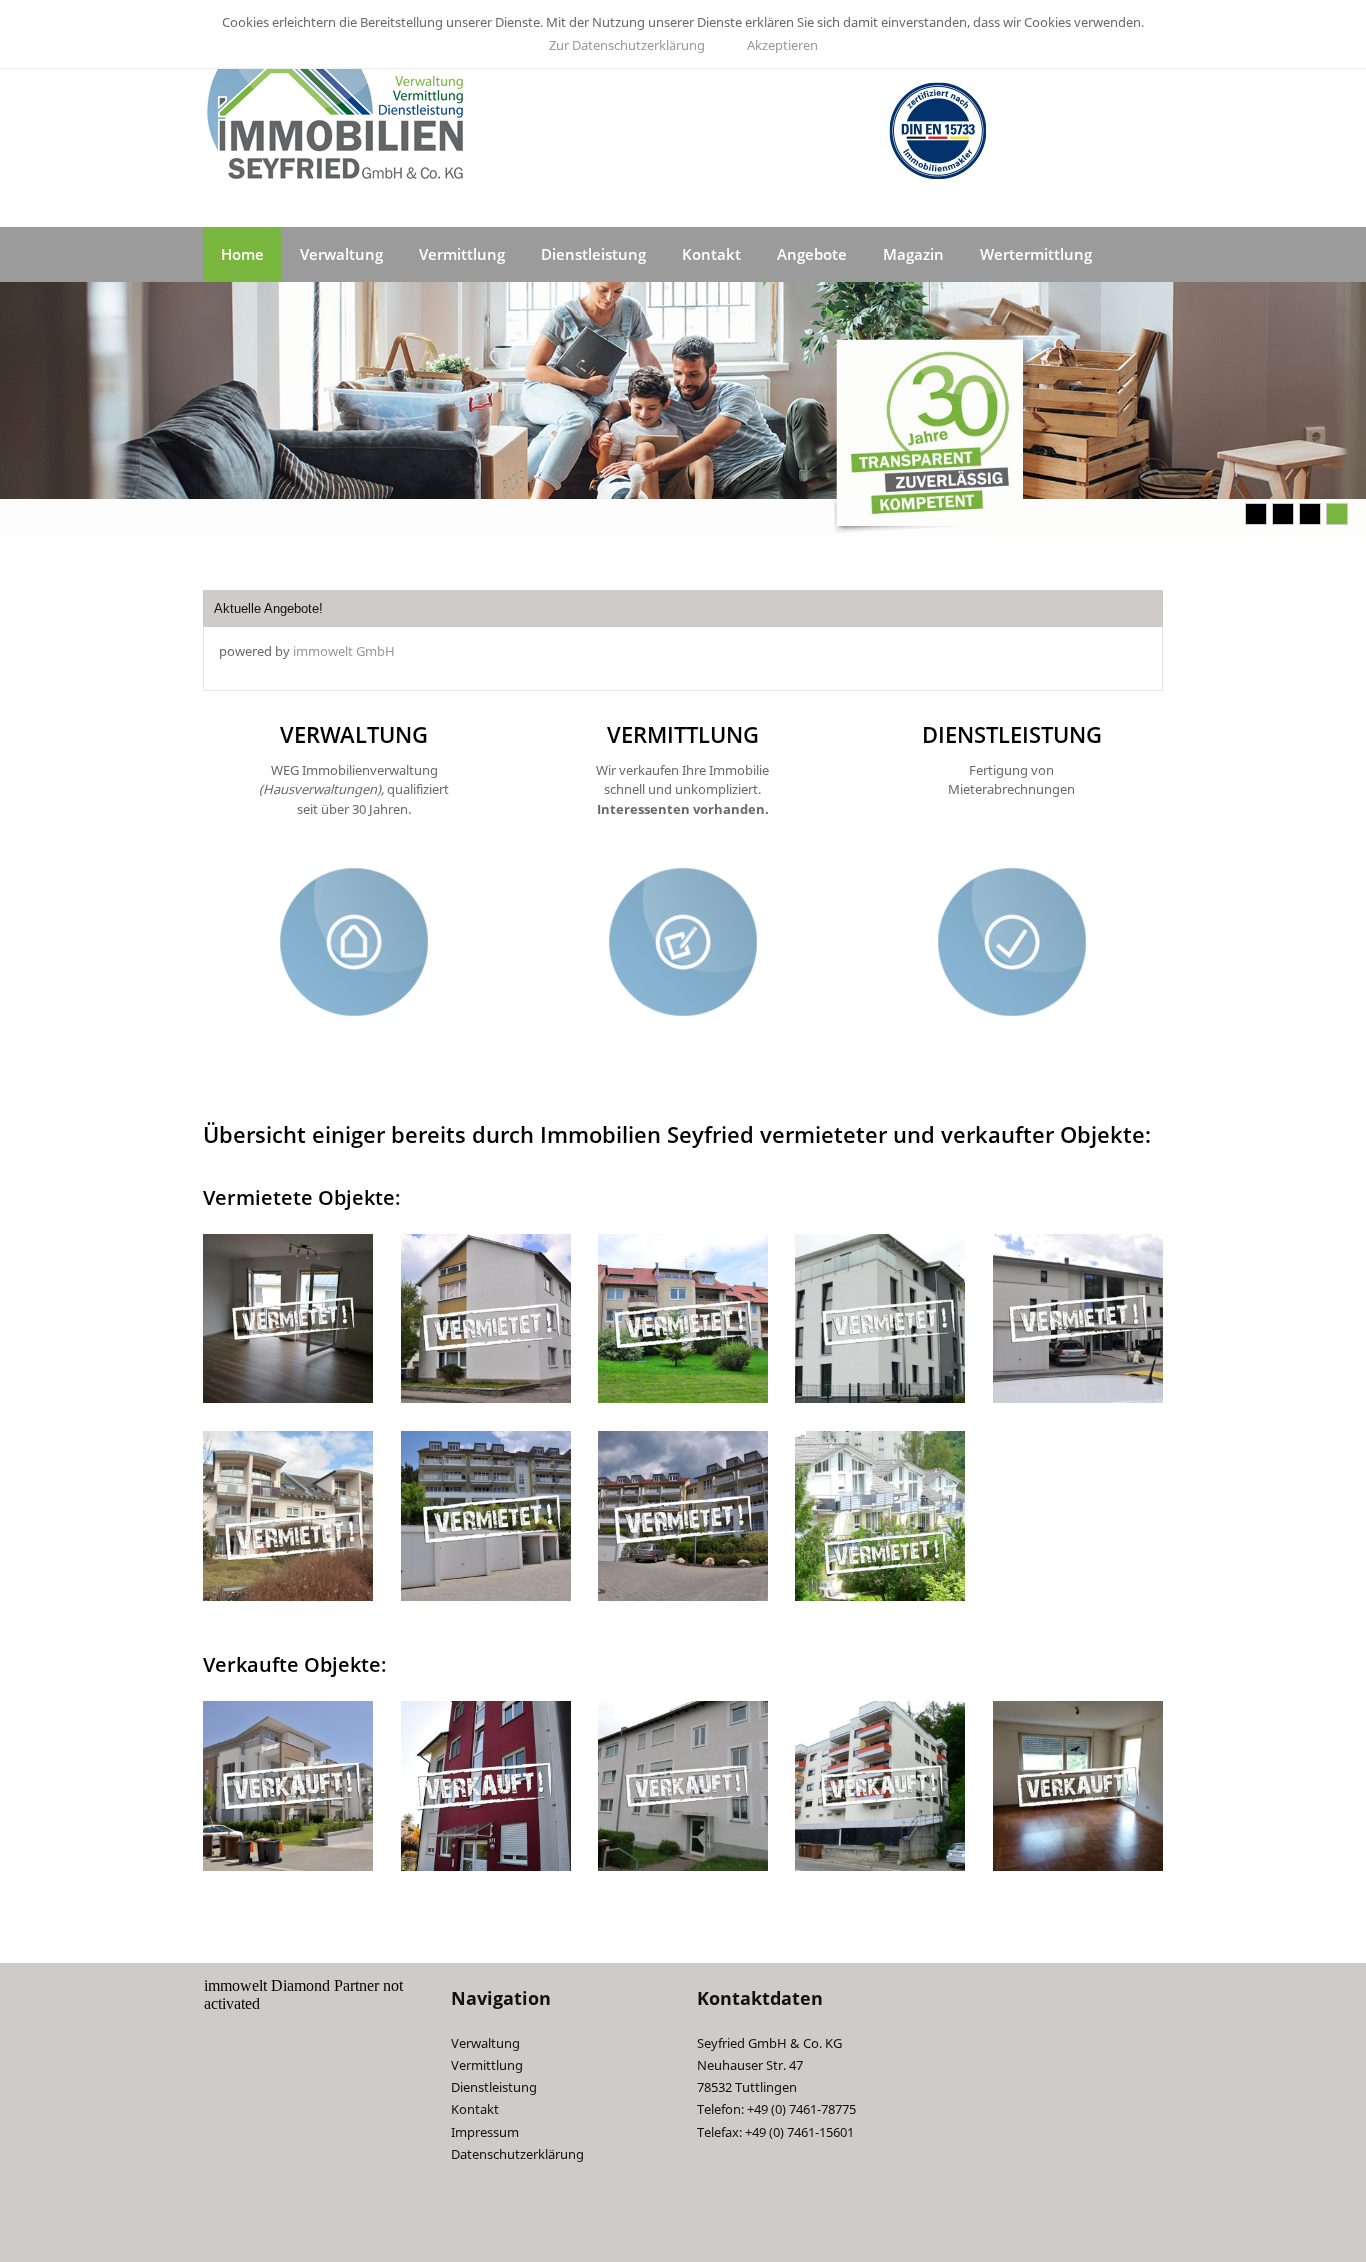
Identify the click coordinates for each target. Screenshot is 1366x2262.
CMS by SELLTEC (241, 2238)
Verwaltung (341, 254)
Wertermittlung (1036, 254)
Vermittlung (462, 254)
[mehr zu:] (288, 1319)
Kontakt (711, 254)
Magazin (913, 254)
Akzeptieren (782, 45)
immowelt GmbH (344, 651)
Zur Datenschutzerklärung (627, 45)
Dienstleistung (593, 254)
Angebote (812, 254)
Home (242, 254)
